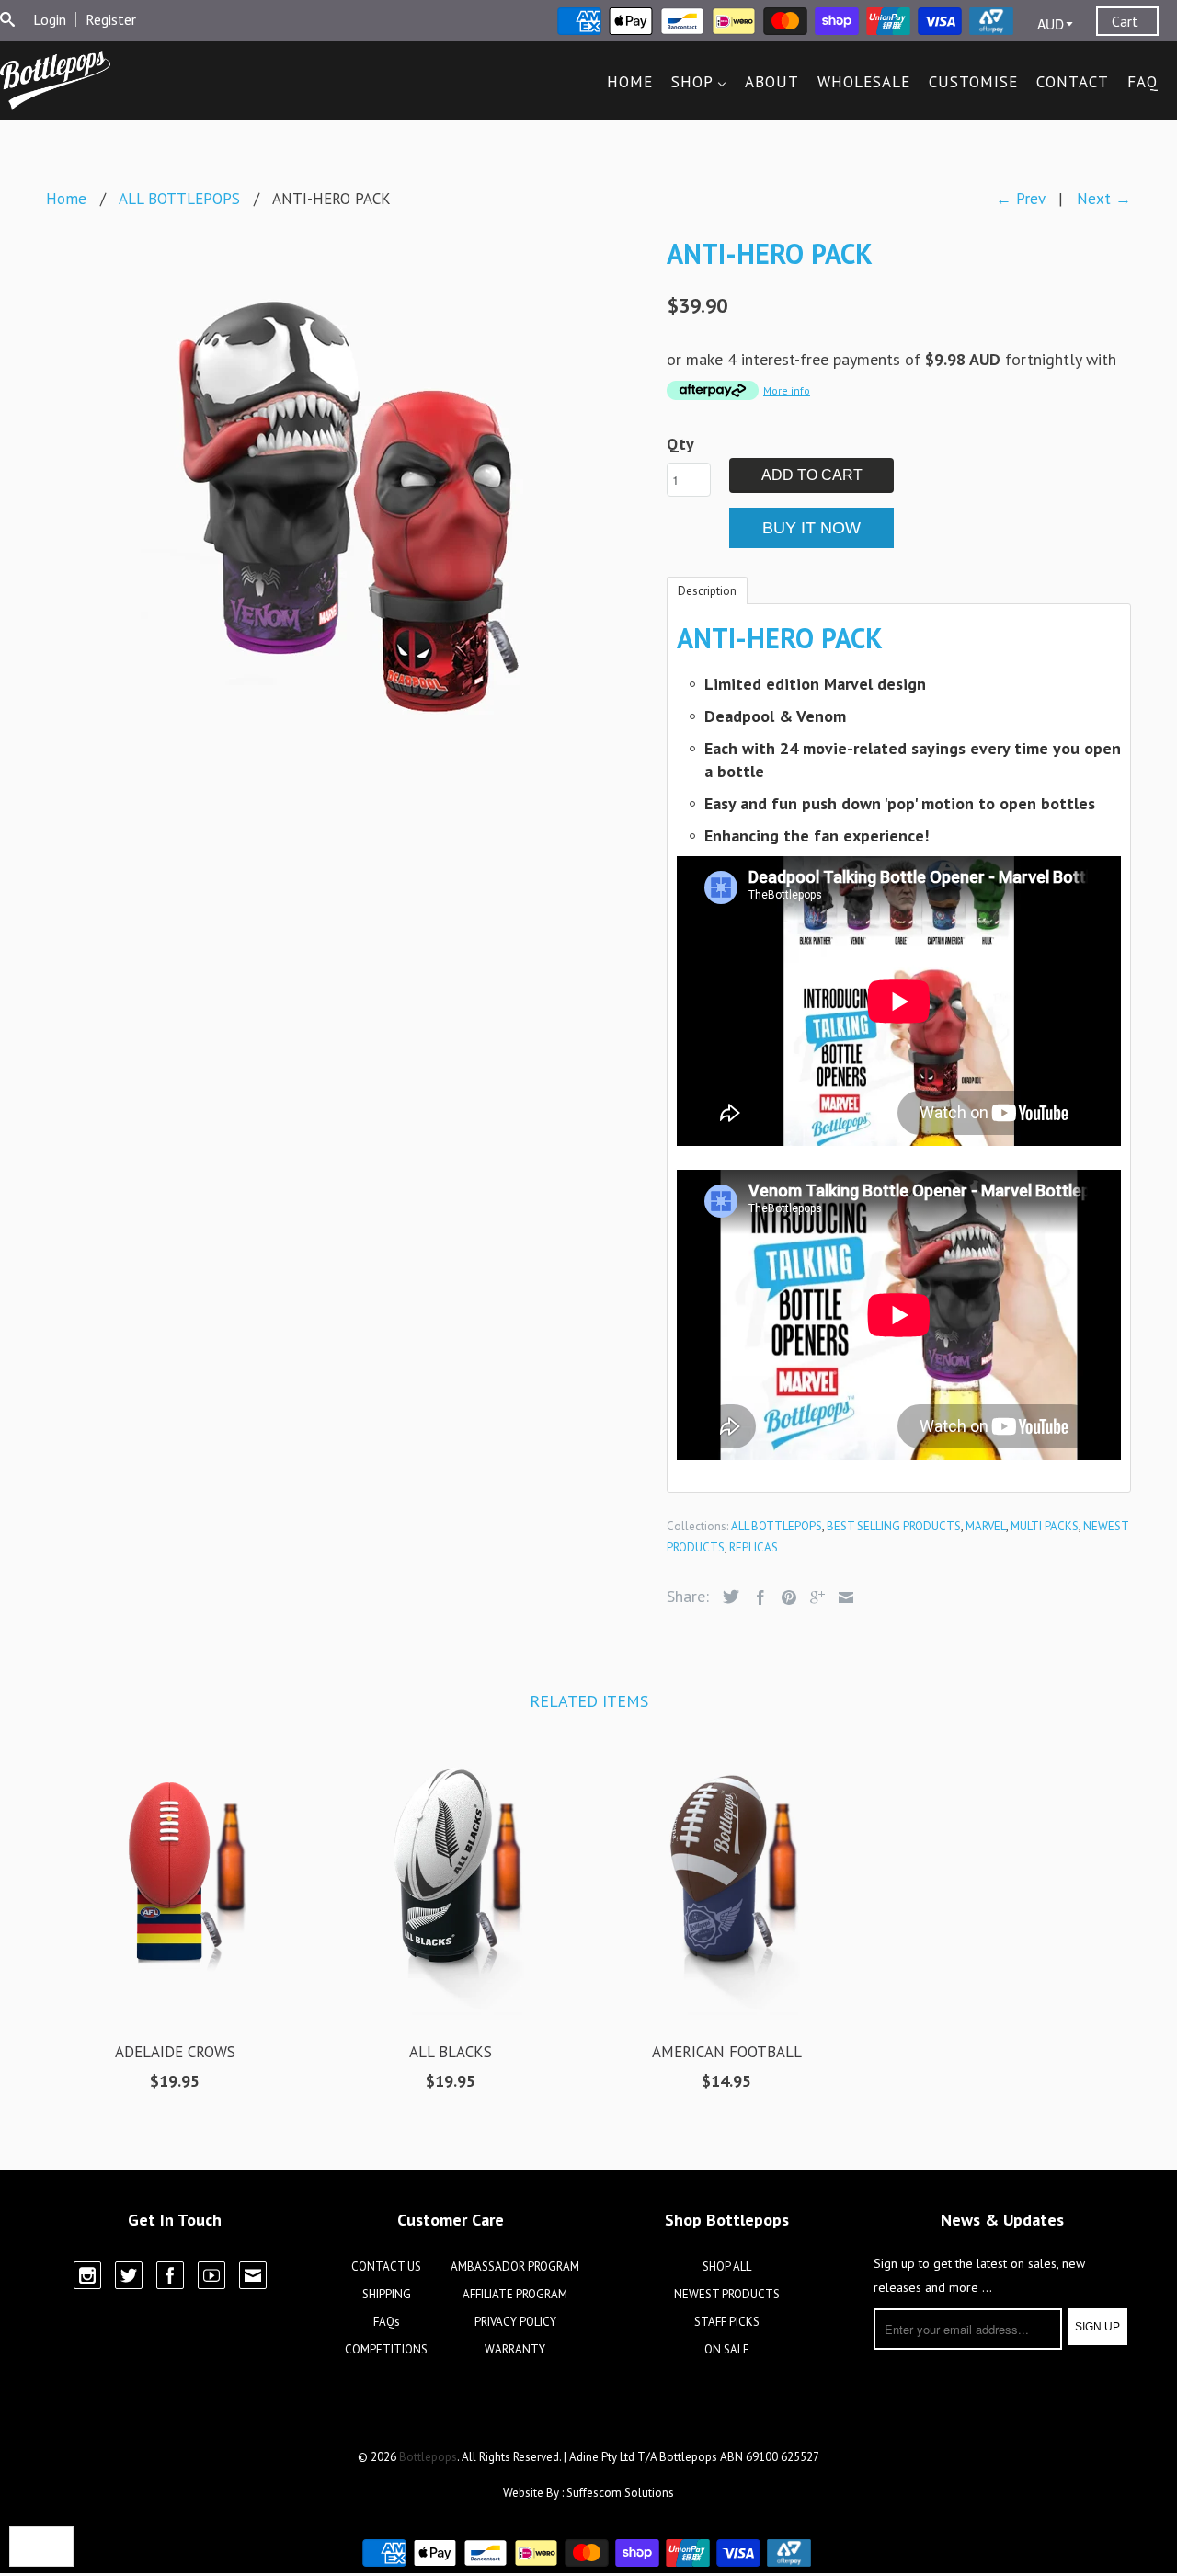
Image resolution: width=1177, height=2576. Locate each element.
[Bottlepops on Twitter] (129, 2275)
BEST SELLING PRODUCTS (894, 1526)
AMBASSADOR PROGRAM (515, 2267)
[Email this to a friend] (841, 1597)
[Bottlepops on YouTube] (211, 2275)
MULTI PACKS (1045, 1526)
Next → (1104, 199)
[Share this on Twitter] (726, 1597)
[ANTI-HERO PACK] (347, 505)
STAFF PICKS (727, 2322)
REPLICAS (754, 1547)
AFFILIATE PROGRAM (515, 2294)
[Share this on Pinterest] (784, 1597)
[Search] (7, 19)
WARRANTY (515, 2349)
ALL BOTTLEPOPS (777, 1526)
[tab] (707, 590)
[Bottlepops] (55, 80)
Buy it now (811, 528)
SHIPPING (387, 2294)
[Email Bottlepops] (253, 2275)
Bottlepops (428, 2457)
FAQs (387, 2322)
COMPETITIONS (386, 2349)
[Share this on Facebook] (756, 1597)
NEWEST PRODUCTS (727, 2294)
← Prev (1020, 199)
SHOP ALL (727, 2267)
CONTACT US (386, 2267)
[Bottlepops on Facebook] (170, 2275)
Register (111, 19)
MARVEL (986, 1526)
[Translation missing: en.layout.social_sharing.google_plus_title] (813, 1597)
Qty (680, 444)
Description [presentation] (707, 591)
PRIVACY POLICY (515, 2322)
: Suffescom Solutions (618, 2493)
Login (50, 19)
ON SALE (727, 2349)
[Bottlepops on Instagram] (87, 2275)
